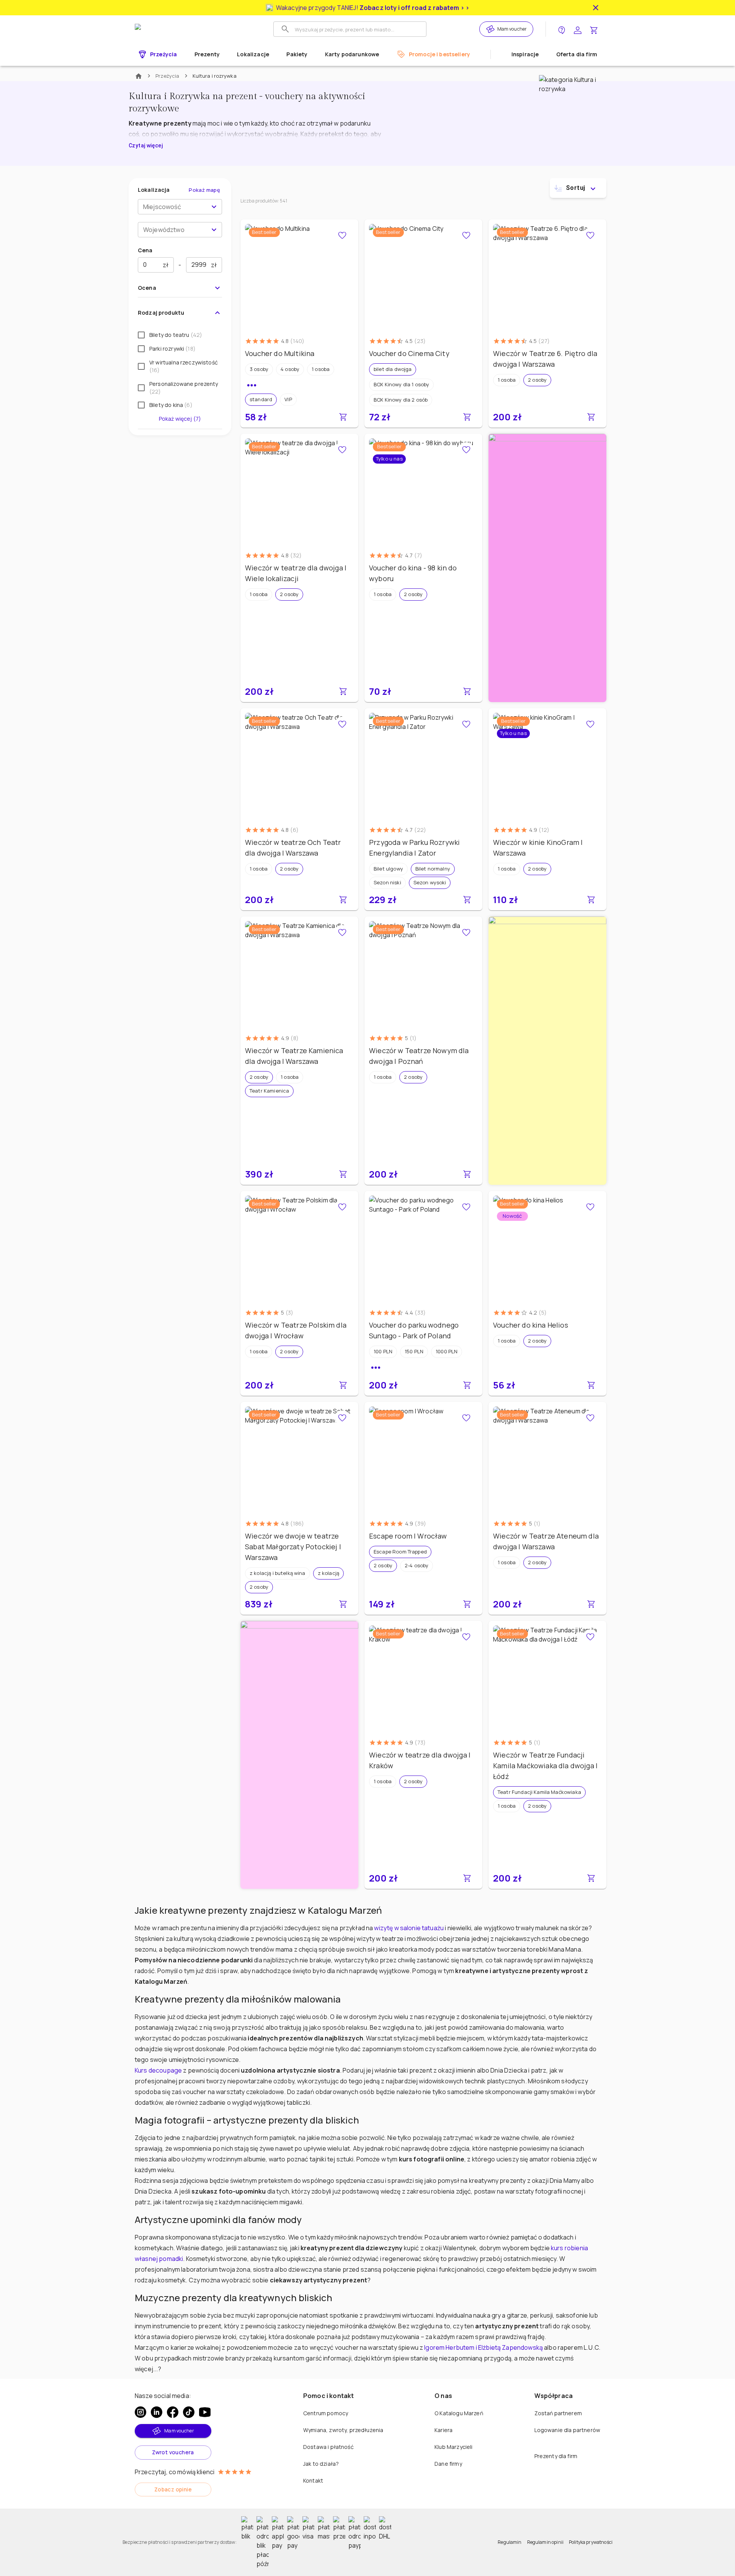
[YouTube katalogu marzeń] (205, 2412)
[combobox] (174, 207)
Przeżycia (167, 76)
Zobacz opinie (173, 2489)
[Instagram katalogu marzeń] (140, 2412)
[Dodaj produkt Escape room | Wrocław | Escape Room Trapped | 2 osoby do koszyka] (467, 1604)
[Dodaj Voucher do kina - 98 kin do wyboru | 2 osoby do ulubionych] (466, 450)
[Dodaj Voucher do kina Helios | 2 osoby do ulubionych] (590, 1207)
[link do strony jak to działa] (562, 29)
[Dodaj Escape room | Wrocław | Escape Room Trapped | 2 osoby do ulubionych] (466, 1418)
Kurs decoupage (158, 2070)
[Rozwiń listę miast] (214, 207)
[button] (259, 369)
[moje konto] (578, 29)
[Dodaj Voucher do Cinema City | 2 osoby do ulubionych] (466, 235)
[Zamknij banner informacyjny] (596, 8)
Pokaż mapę (204, 190)
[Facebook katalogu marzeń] (173, 2412)
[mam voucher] (492, 29)
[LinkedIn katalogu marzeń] (157, 2412)
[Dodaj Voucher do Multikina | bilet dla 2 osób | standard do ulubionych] (342, 235)
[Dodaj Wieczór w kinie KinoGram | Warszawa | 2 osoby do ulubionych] (590, 724)
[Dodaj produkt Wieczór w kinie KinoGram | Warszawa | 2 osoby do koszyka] (591, 900)
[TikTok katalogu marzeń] (189, 2412)
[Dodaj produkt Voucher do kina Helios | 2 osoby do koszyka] (591, 1385)
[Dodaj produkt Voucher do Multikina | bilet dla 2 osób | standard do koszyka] (343, 417)
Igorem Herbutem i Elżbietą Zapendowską (483, 2347)
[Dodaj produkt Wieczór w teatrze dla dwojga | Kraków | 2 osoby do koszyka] (467, 1878)
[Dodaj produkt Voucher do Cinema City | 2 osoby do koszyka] (467, 417)
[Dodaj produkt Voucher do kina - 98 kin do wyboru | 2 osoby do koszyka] (467, 691)
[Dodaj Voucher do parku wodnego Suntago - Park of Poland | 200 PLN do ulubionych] (466, 1207)
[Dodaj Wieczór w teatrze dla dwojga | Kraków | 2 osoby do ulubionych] (466, 1637)
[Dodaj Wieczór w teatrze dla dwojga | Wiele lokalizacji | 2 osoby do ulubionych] (342, 450)
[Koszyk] (594, 29)
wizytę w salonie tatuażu (409, 1928)
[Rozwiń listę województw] (214, 230)
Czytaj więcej (146, 145)
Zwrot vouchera (173, 2452)
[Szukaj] (285, 29)
